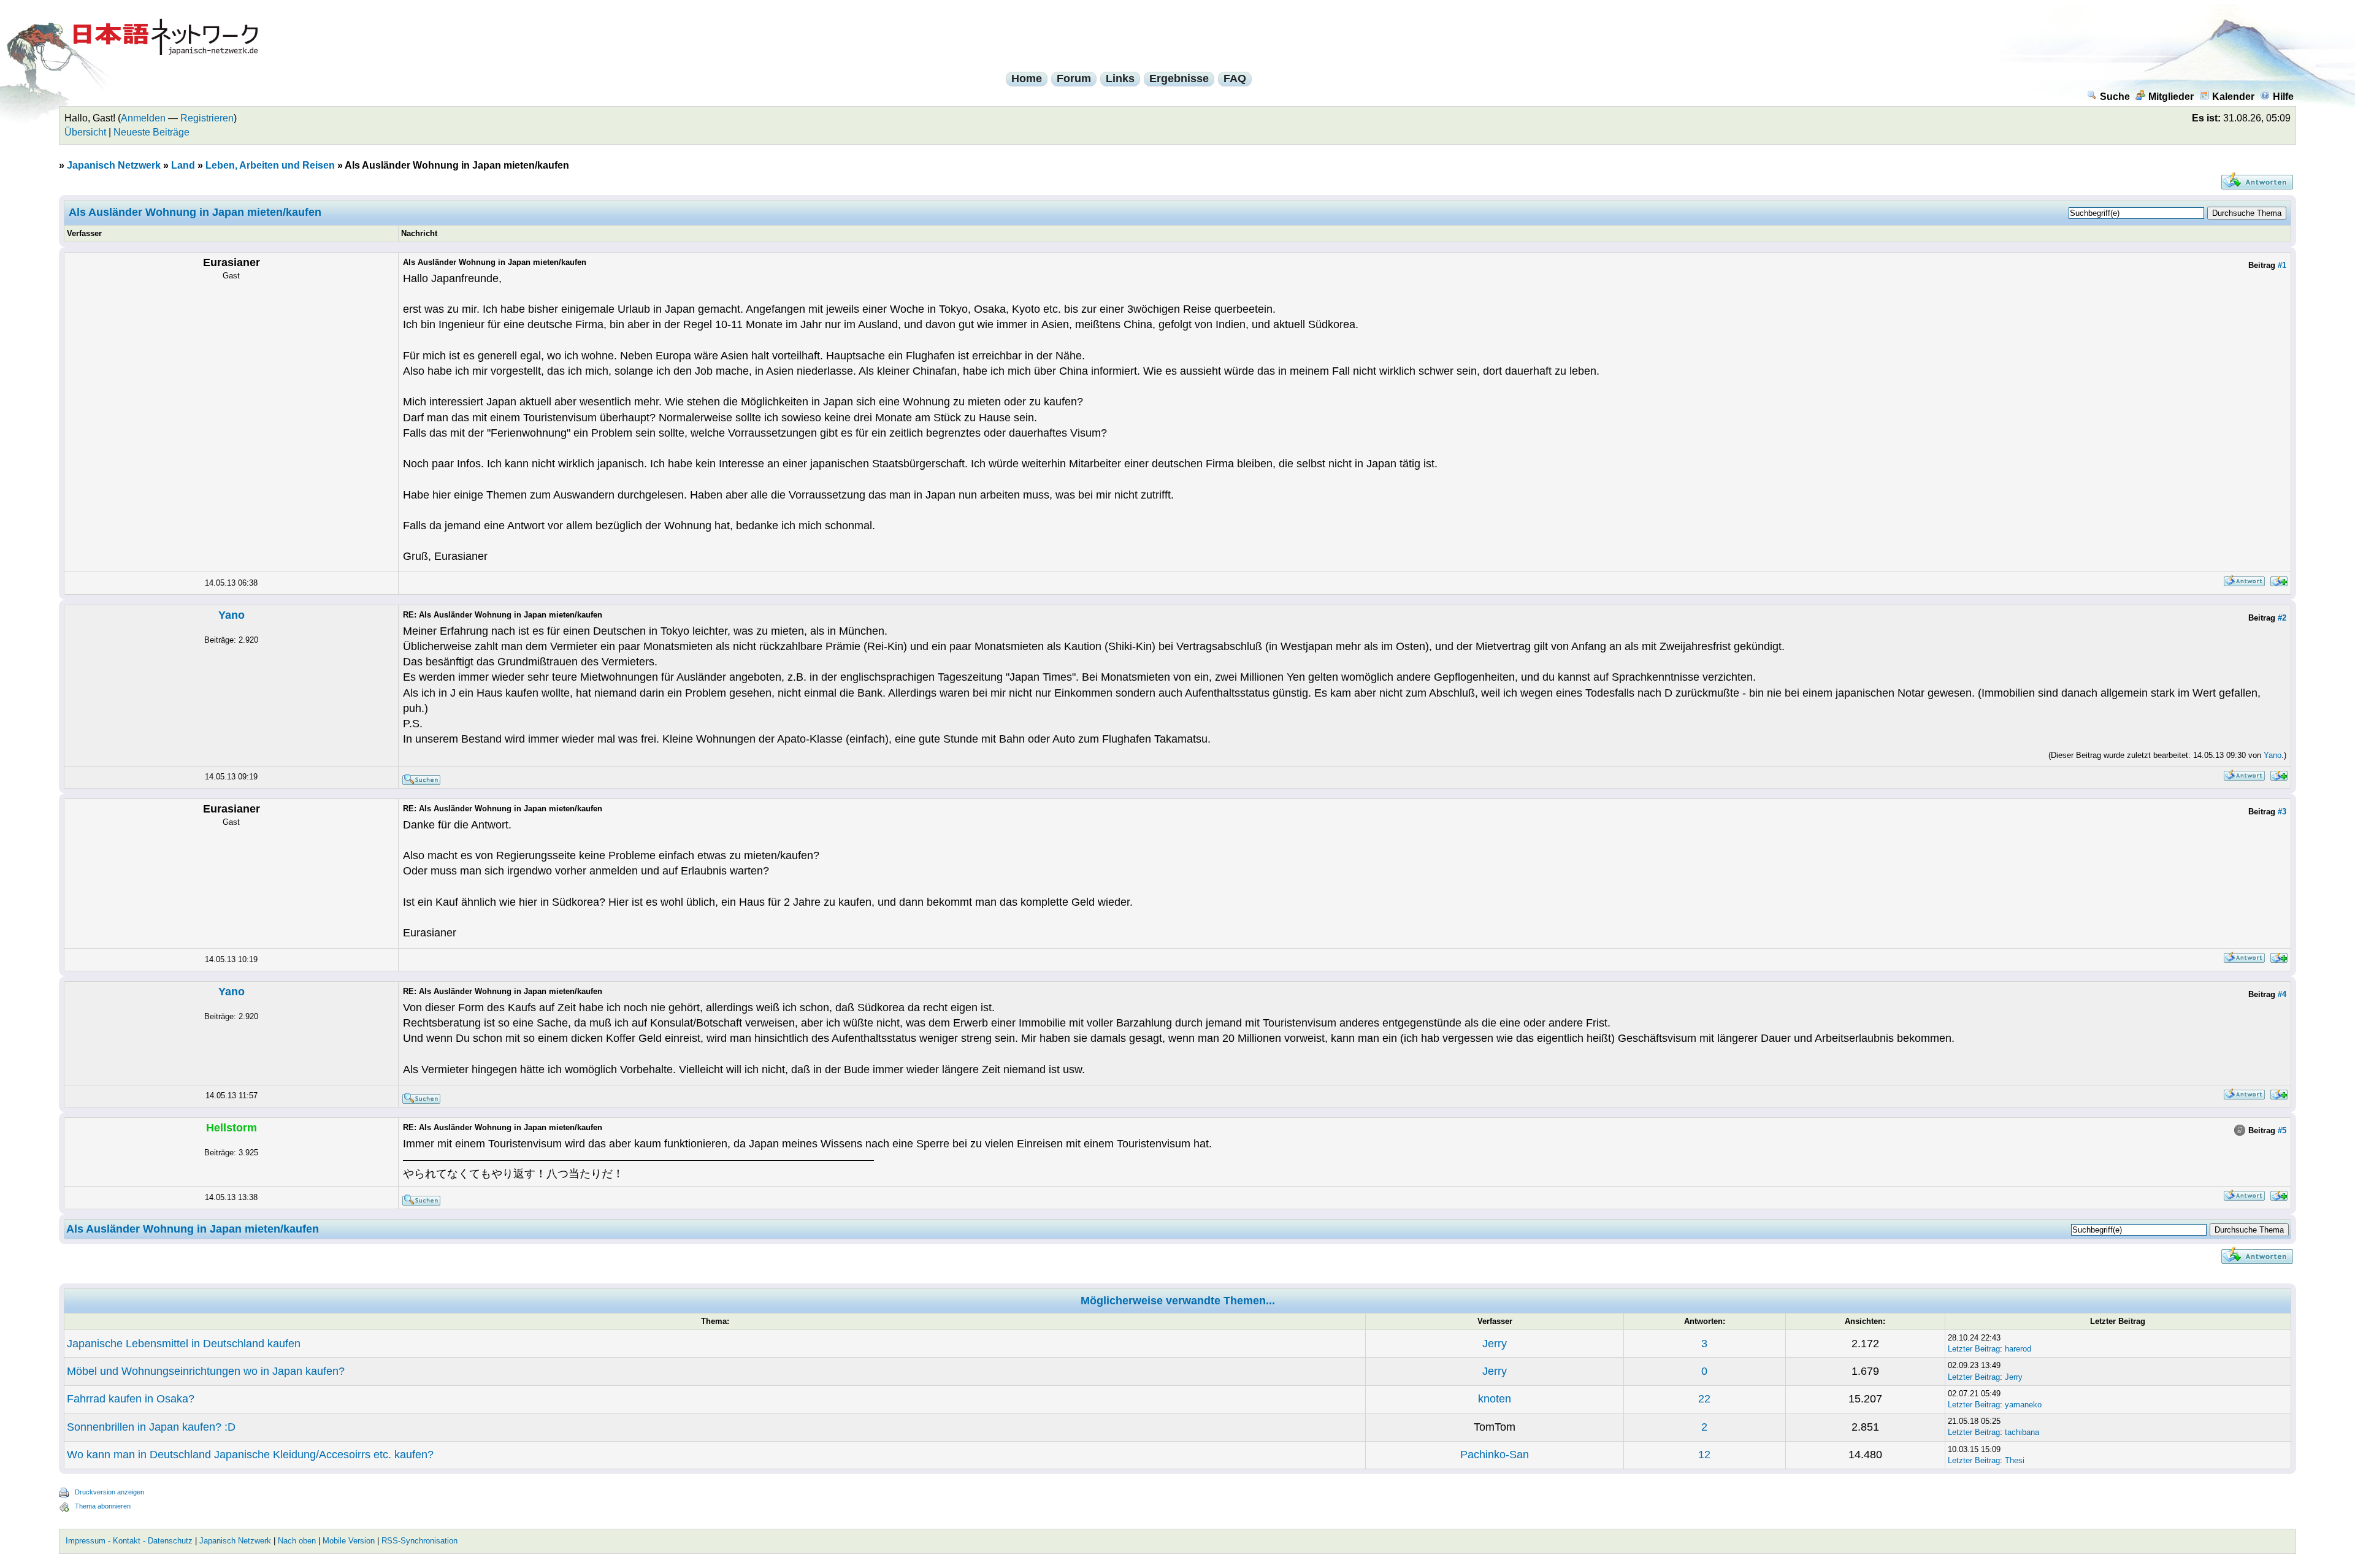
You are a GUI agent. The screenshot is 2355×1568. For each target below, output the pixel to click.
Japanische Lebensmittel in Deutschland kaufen (184, 1344)
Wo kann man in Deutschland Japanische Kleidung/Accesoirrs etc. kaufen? (250, 1455)
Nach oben (297, 1541)
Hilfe (2283, 97)
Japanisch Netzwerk (114, 165)
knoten (1495, 1399)
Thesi (2015, 1460)
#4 (2282, 994)
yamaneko (2023, 1405)
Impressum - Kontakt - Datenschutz (129, 1541)
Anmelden (143, 118)
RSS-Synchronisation (419, 1541)
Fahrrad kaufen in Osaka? (131, 1399)
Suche (2115, 97)
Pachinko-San (1495, 1455)
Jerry (1495, 1344)
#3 (2282, 812)
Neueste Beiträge (151, 132)
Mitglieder (2171, 97)
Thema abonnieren (103, 1506)
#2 (2282, 618)
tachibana (2022, 1432)
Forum (1074, 78)
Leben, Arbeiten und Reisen (270, 165)
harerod (2018, 1349)
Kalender (2233, 97)
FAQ (1235, 78)
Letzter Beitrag (1974, 1349)
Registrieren (207, 118)
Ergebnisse (1179, 78)
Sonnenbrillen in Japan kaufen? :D (151, 1427)
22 (1704, 1399)
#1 (2282, 265)
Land (183, 165)
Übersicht (85, 132)
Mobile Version (349, 1541)
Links (1120, 78)
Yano (232, 615)
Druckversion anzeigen (109, 1492)
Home (1027, 78)
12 (1704, 1455)
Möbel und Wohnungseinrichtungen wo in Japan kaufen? (206, 1371)
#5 (2282, 1130)
